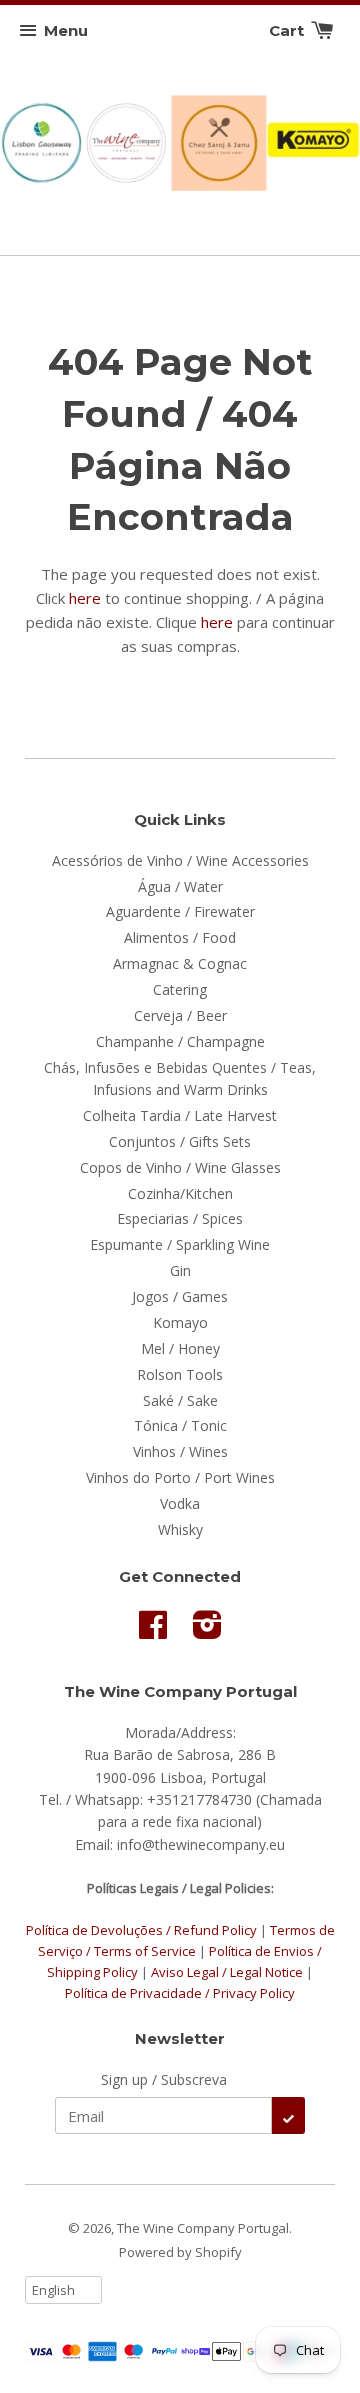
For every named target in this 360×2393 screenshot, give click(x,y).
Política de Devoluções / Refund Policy (141, 1930)
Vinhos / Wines (180, 1451)
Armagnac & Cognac (180, 963)
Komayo (180, 1322)
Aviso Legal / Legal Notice (227, 1972)
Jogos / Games (180, 1296)
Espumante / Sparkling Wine (180, 1244)
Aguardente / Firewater (180, 911)
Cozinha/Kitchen (180, 1193)
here (85, 598)
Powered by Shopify (180, 2252)
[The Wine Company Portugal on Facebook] (153, 1631)
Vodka (180, 1503)
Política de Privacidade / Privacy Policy (180, 1993)
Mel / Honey (180, 1348)
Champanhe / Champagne (180, 1041)
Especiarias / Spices (180, 1218)
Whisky (180, 1529)
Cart (288, 30)
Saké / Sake (180, 1400)
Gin (180, 1270)
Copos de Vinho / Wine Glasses (180, 1167)
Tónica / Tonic (180, 1425)
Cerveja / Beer (180, 1015)
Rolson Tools (180, 1374)
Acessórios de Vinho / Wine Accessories (180, 860)
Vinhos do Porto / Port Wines (180, 1477)
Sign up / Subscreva (164, 2079)
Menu (66, 30)
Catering (180, 989)
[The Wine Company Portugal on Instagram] (207, 1631)
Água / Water (180, 886)
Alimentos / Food (180, 937)
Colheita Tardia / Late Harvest (180, 1115)
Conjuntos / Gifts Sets (180, 1141)
